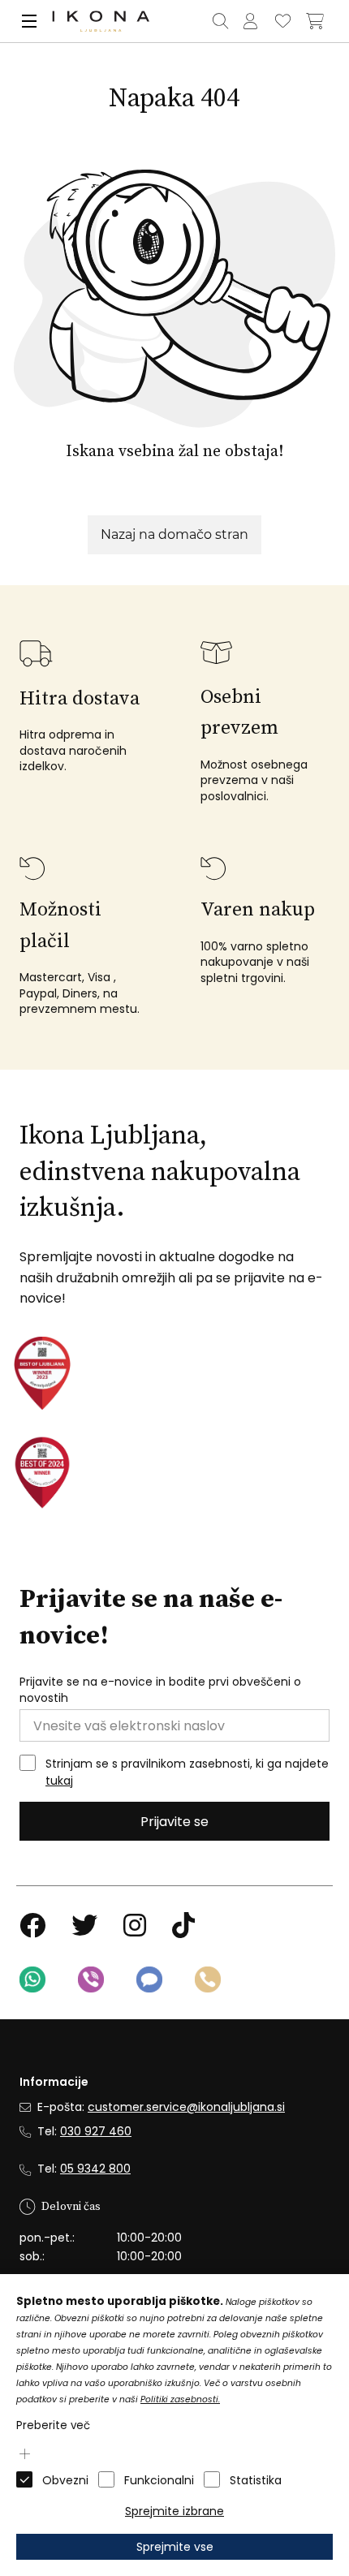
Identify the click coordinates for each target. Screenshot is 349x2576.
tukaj (59, 1781)
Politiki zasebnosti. (180, 2399)
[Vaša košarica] (315, 21)
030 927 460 (96, 2131)
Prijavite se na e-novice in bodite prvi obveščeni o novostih (160, 1690)
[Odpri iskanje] (220, 21)
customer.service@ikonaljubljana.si (186, 2107)
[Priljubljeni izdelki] (282, 21)
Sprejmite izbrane (174, 2511)
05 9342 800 (95, 2169)
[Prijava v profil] (250, 21)
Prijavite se (174, 1822)
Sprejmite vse (175, 2547)
